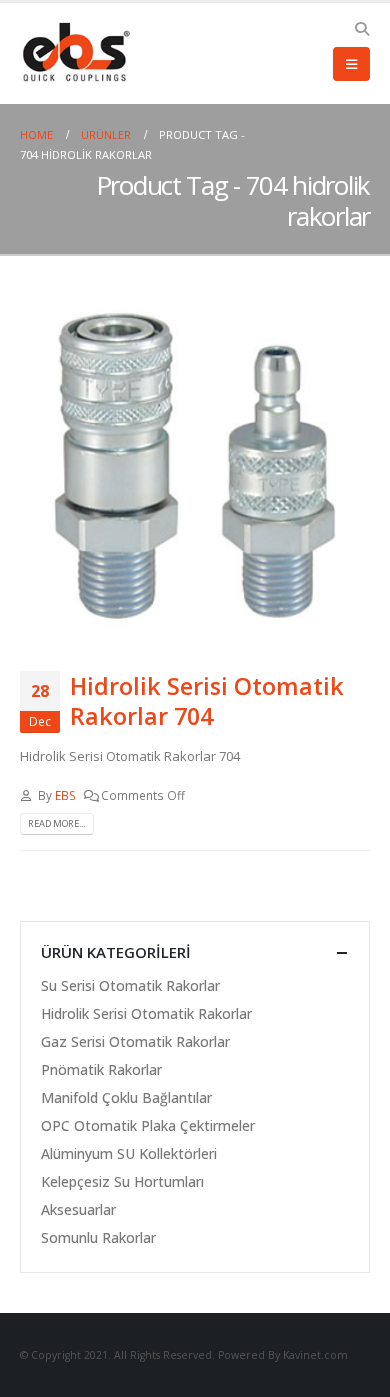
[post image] (195, 466)
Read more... (56, 823)
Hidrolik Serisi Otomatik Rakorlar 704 (207, 701)
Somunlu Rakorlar (98, 1237)
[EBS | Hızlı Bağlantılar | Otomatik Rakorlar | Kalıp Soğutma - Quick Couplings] (75, 53)
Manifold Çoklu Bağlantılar (126, 1097)
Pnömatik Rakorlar (101, 1069)
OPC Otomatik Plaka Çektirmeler (148, 1125)
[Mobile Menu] (351, 64)
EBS (65, 795)
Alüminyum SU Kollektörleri (129, 1153)
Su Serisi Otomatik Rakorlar (130, 985)
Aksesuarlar (78, 1209)
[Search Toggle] (361, 29)
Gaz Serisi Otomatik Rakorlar (135, 1041)
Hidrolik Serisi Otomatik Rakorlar (146, 1013)
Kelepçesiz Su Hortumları (122, 1181)
